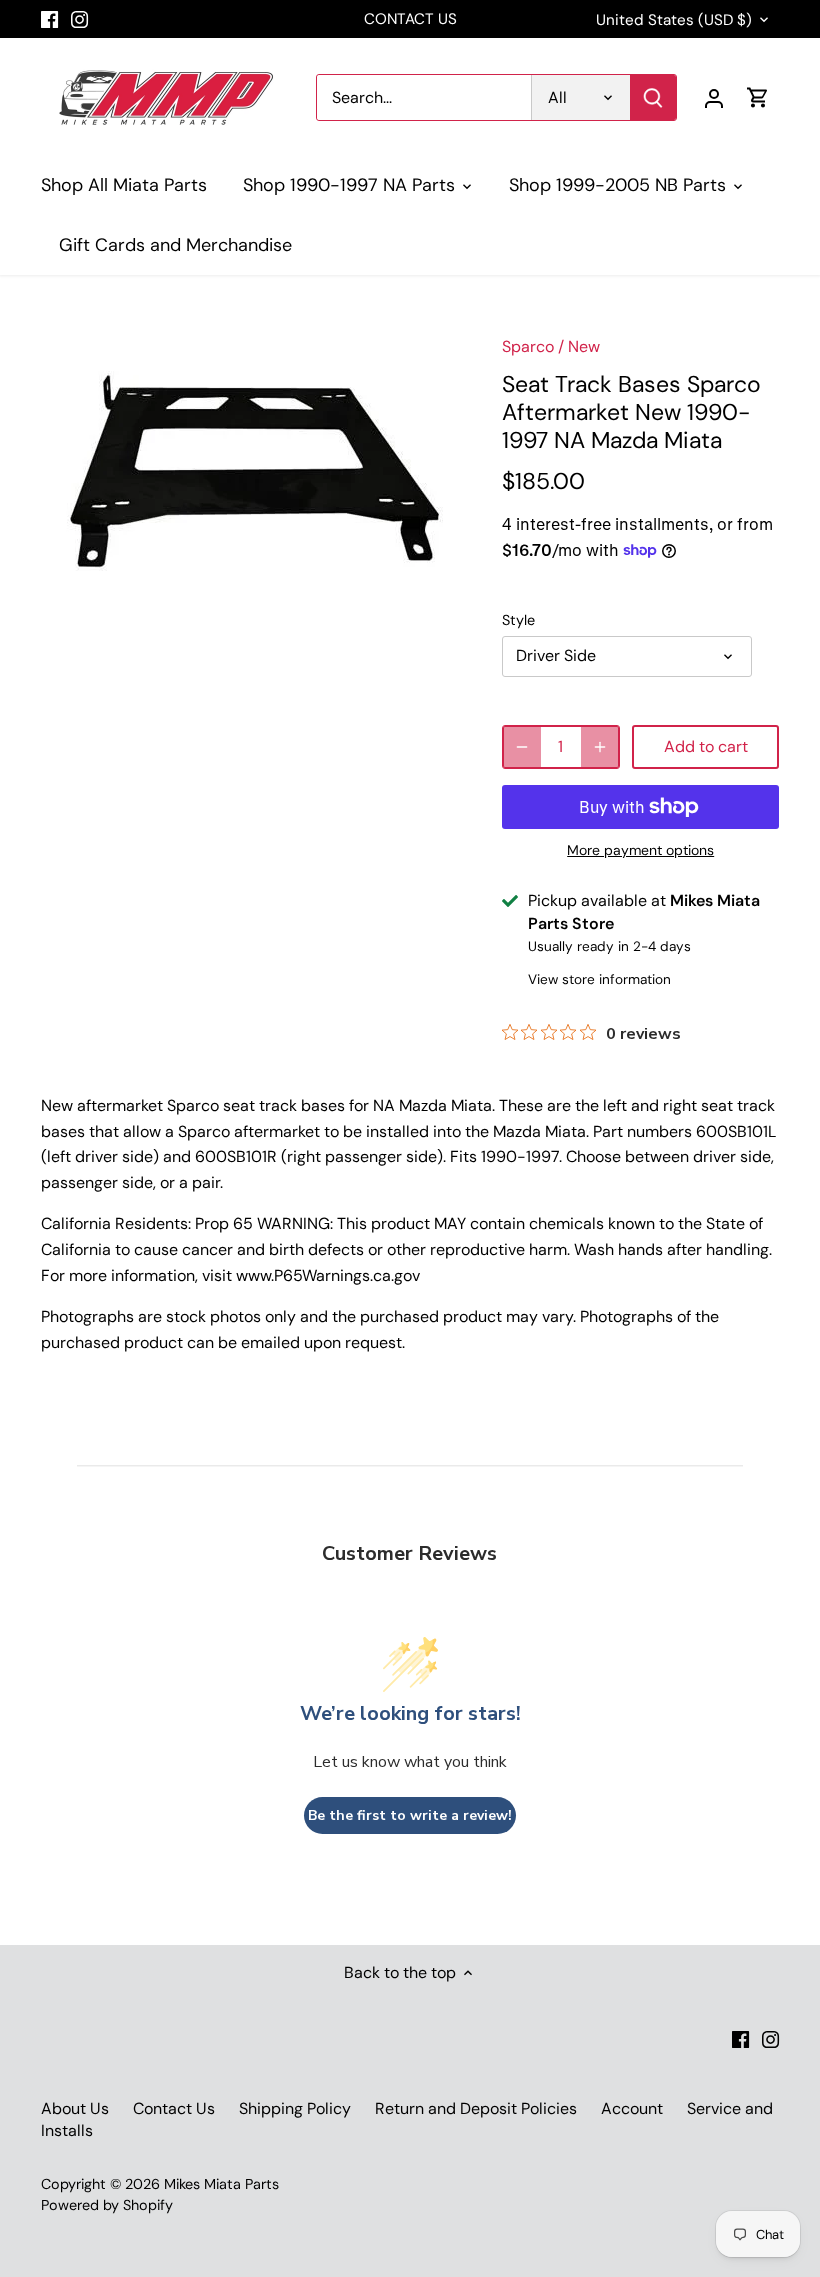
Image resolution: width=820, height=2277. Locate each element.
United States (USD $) (674, 20)
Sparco (528, 346)
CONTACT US (410, 19)
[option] (253, 472)
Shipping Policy (295, 2108)
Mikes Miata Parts (221, 2184)
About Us (75, 2108)
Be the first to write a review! (410, 1815)
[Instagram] (79, 19)
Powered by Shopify (107, 2205)
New (584, 346)
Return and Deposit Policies (476, 2108)
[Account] (714, 97)
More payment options (640, 850)
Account (632, 2108)
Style (518, 620)
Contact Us (174, 2108)
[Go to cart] (758, 97)
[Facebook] (49, 19)
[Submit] (653, 97)
